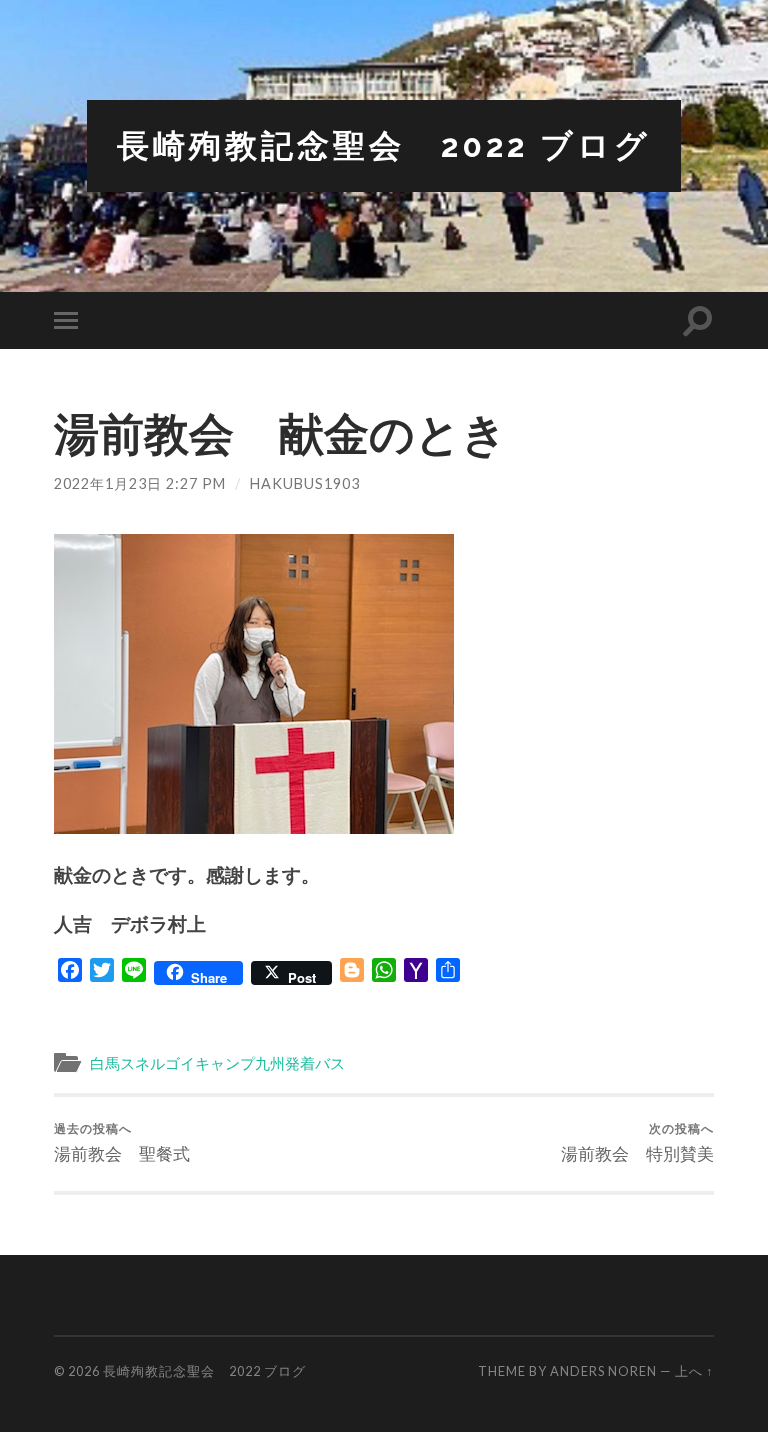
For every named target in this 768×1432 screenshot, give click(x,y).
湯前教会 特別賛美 (637, 1142)
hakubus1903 (305, 483)
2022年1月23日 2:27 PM (140, 483)
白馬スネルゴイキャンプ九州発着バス (217, 1063)
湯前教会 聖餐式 (122, 1142)
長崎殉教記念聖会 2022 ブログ (384, 145)
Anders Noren (603, 1371)
